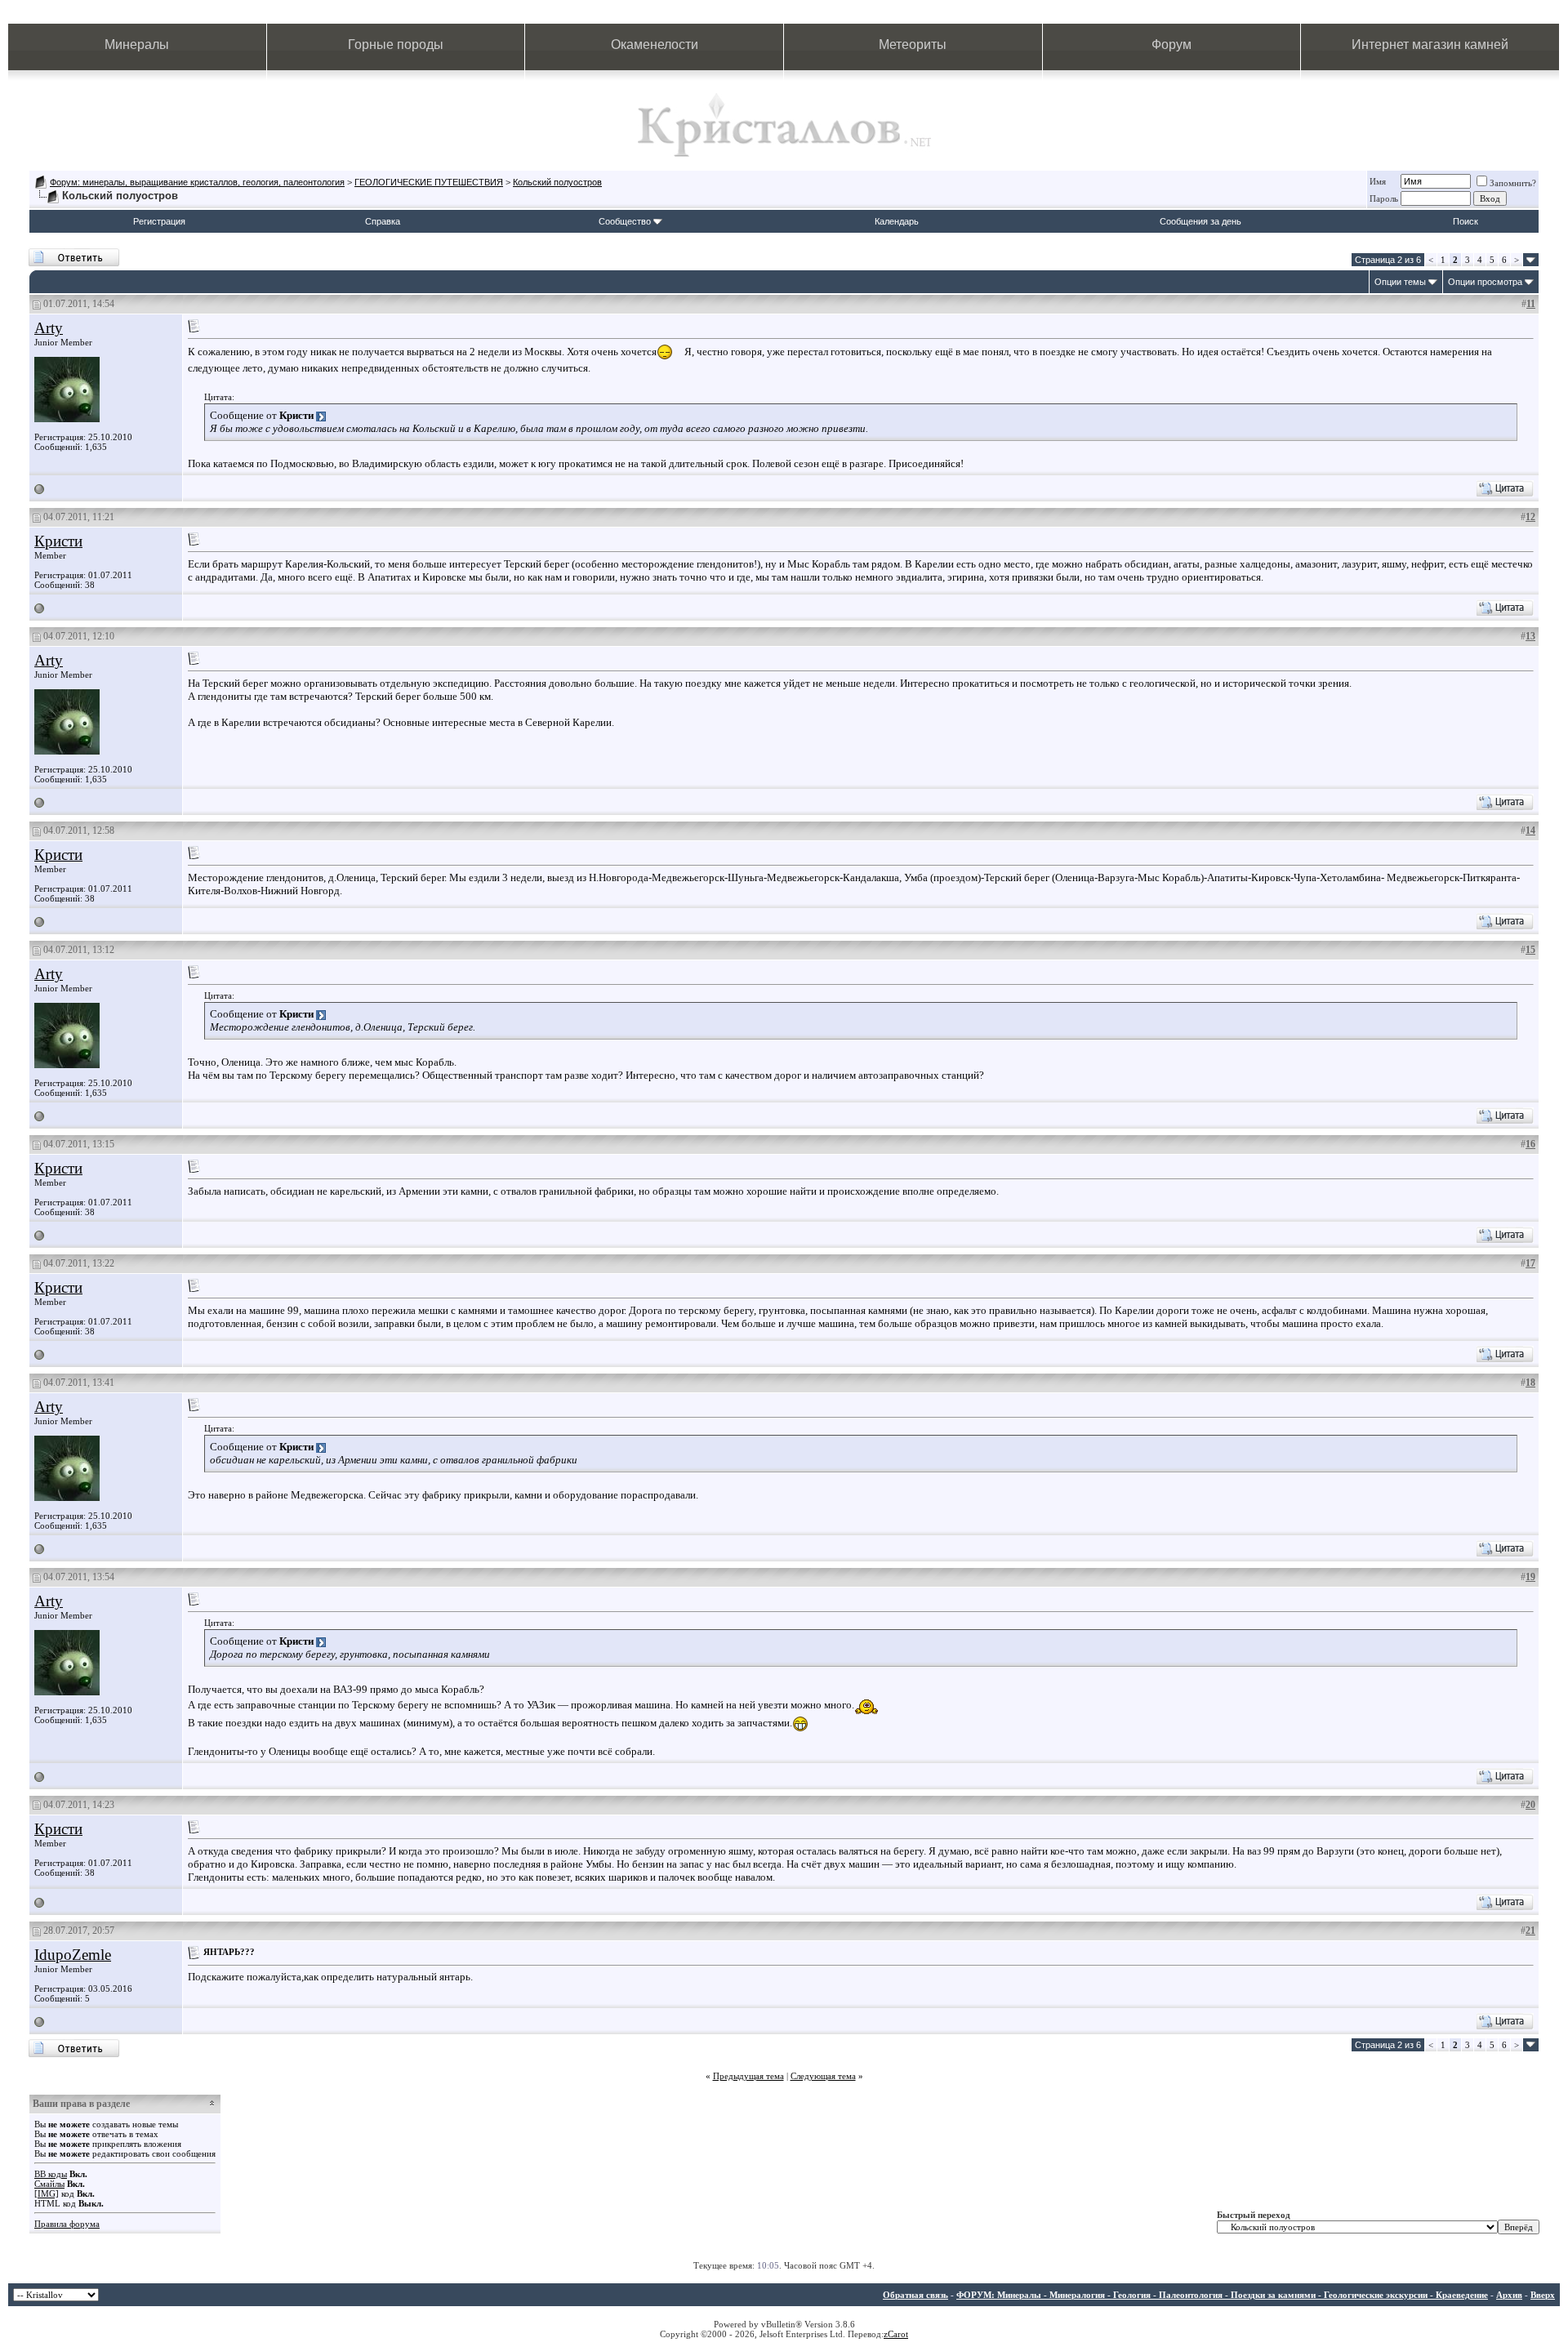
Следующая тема (823, 2076)
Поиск (1466, 221)
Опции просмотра (1485, 282)
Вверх (1543, 2295)
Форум (1172, 45)
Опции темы (1400, 282)
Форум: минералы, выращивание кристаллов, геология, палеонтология (197, 182)
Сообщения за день (1200, 221)
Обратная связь (915, 2295)
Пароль (1384, 198)
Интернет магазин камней (1430, 45)
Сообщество (625, 221)
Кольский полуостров (557, 182)
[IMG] (47, 2193)
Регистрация (159, 221)
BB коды (51, 2174)
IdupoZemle (73, 1955)
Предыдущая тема (748, 2076)
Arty (49, 328)
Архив (1509, 2295)
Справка (383, 221)
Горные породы (396, 45)
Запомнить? (1513, 183)
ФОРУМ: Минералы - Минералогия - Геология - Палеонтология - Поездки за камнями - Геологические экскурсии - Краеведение (1222, 2295)
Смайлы (49, 2184)
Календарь (897, 221)
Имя (1378, 181)
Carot (898, 2334)
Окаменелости (655, 45)
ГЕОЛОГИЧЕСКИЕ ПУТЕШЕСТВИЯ (429, 182)
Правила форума (67, 2224)
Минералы (137, 45)
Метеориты (913, 45)
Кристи (58, 541)
